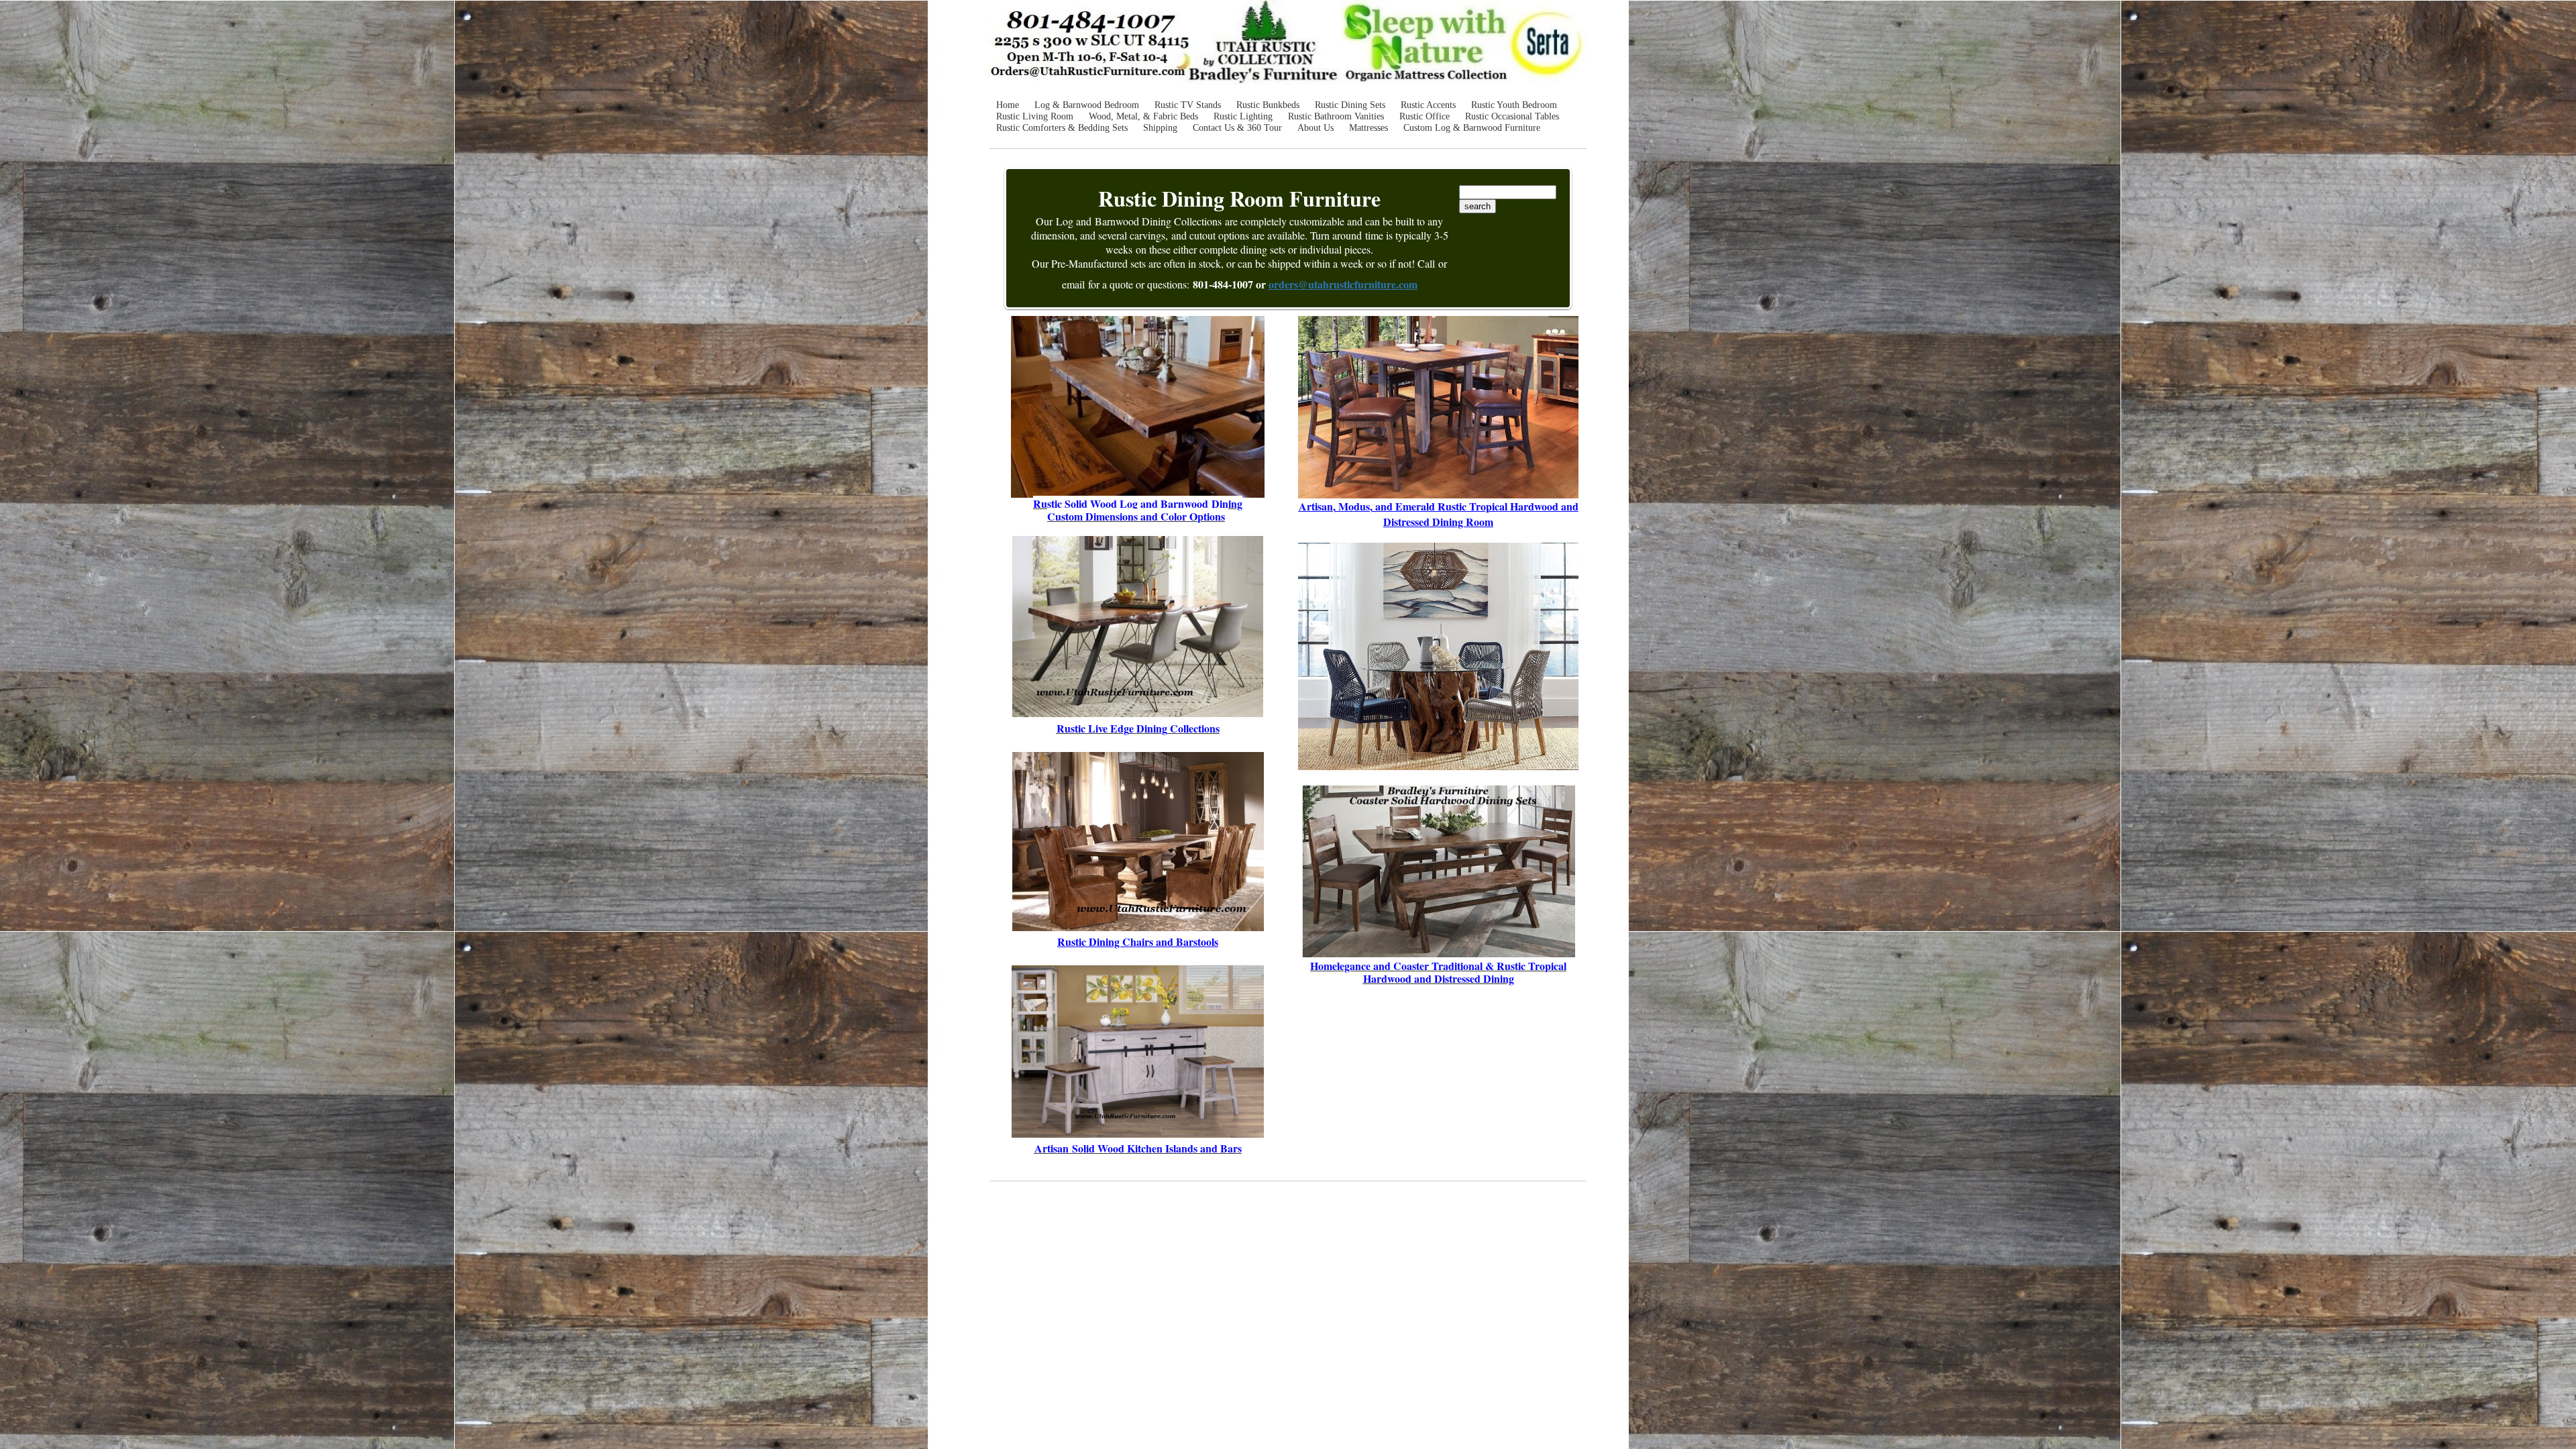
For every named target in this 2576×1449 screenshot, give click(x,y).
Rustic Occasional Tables (1512, 116)
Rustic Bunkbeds (1268, 105)
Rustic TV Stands (1188, 105)
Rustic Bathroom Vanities (1336, 116)
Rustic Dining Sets (1350, 105)
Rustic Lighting (1243, 116)
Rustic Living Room (1035, 116)
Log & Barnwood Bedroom (1087, 105)
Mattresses (1368, 128)
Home (1008, 105)
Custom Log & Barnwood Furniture (1472, 128)
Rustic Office (1425, 116)
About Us (1316, 128)
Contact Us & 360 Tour (1237, 128)
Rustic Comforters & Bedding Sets (1062, 128)
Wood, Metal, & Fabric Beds (1143, 116)
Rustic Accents (1428, 105)
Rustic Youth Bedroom (1514, 105)
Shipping (1160, 128)
